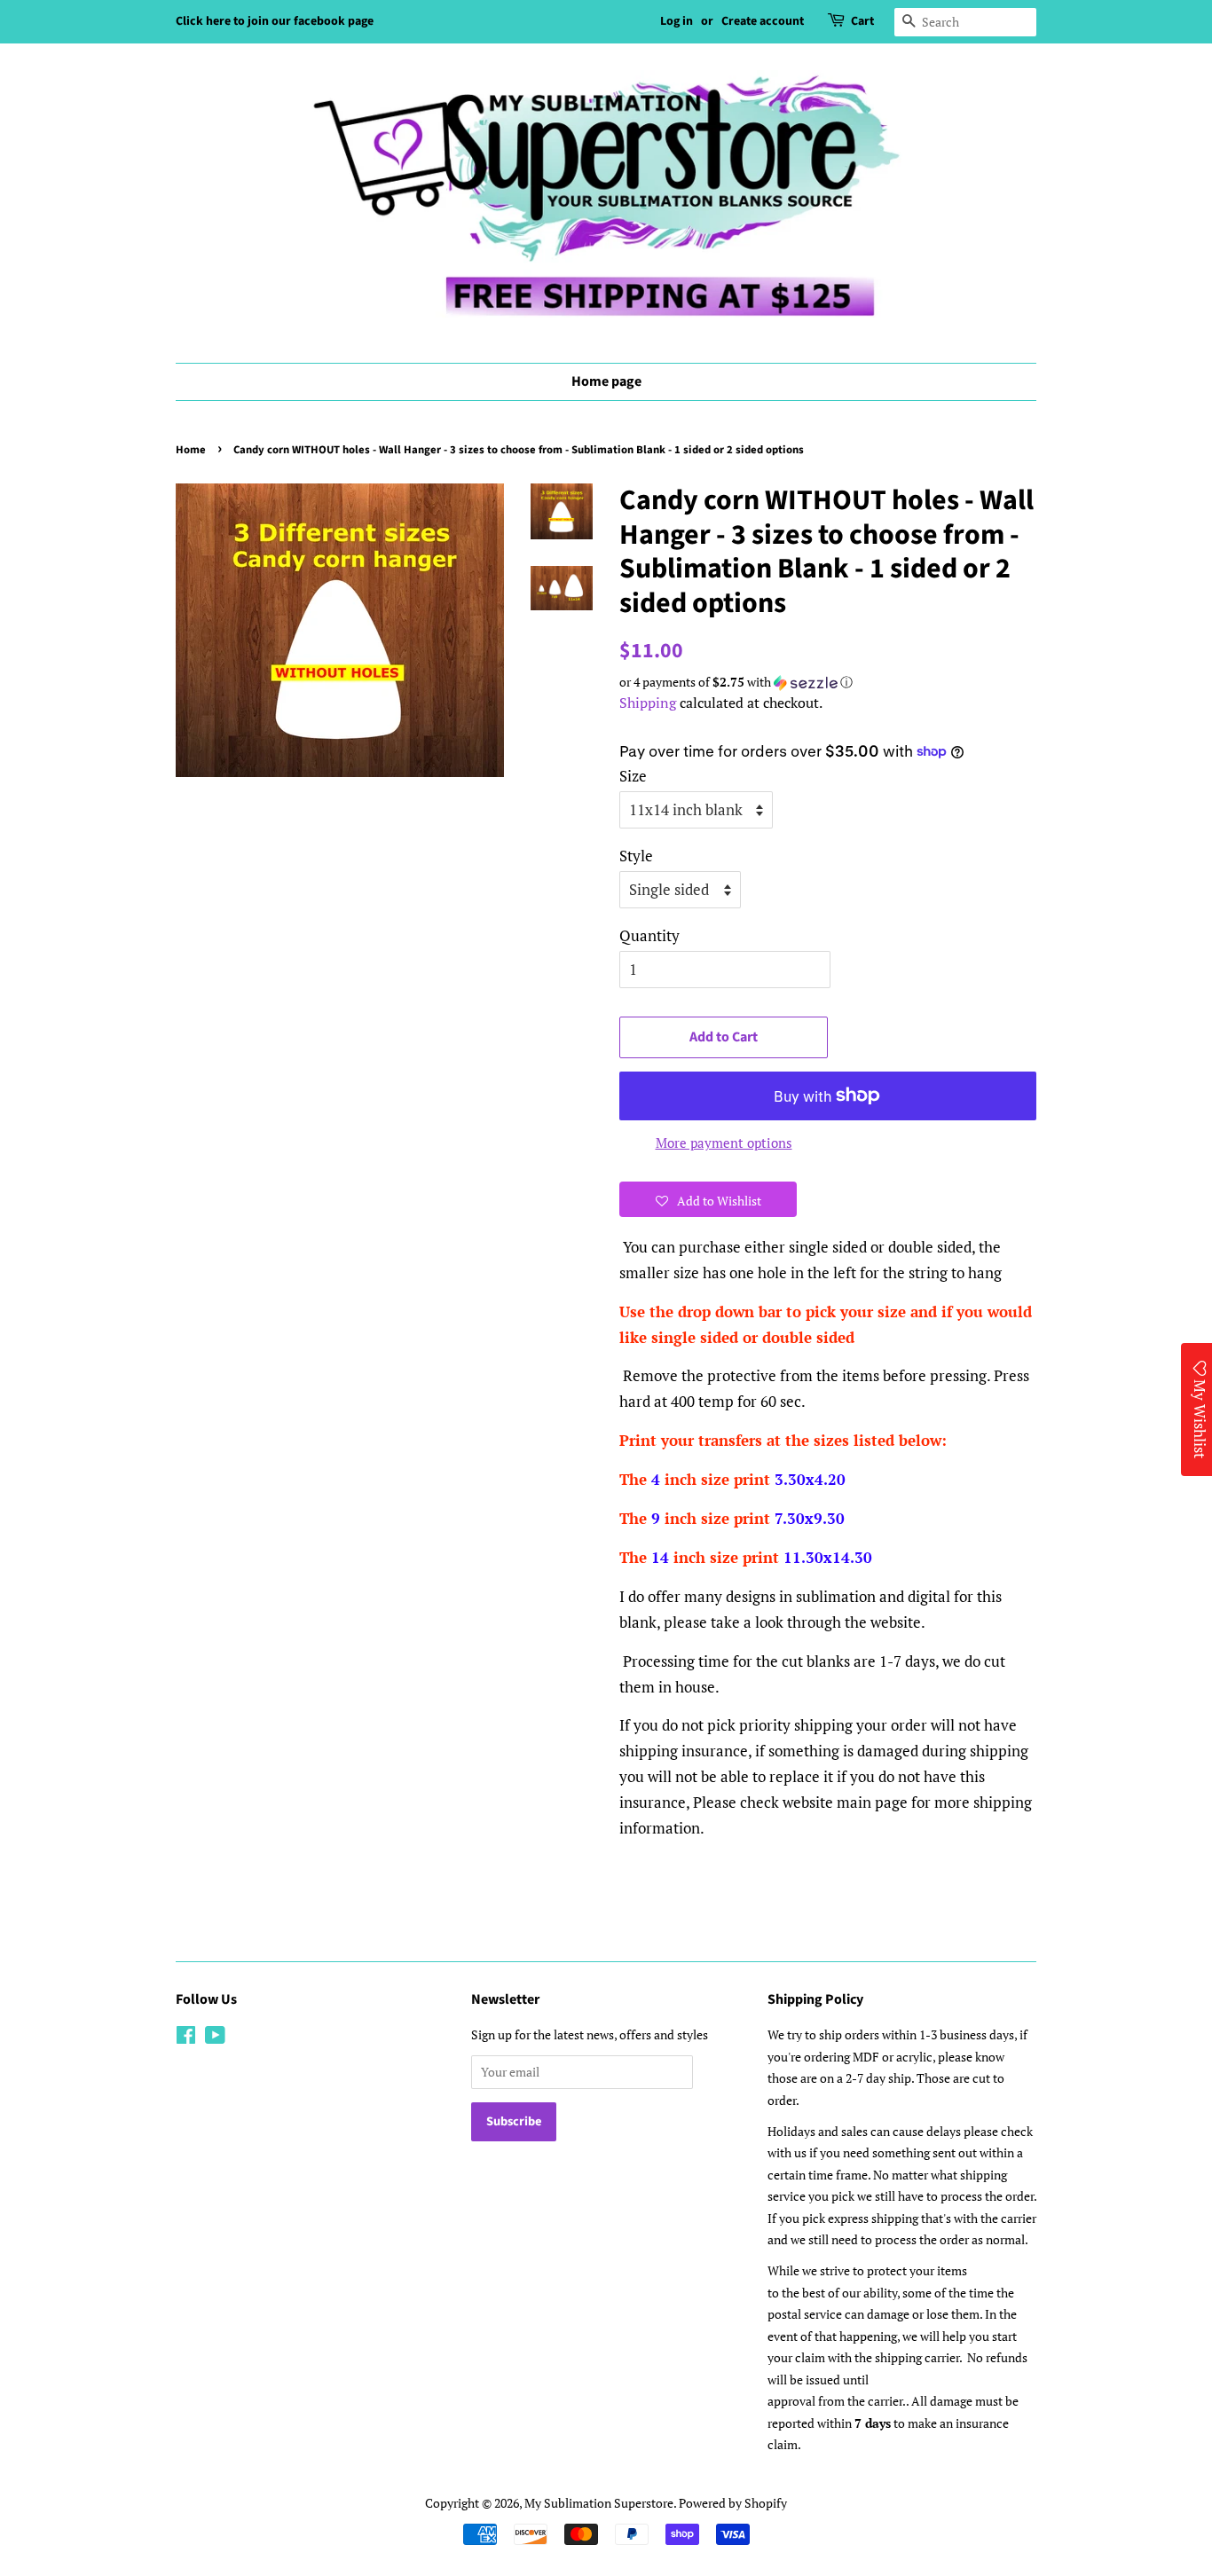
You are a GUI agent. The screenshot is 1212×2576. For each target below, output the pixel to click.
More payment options (724, 1143)
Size (633, 776)
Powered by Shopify (733, 2503)
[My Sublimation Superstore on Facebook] (186, 2038)
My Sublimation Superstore (599, 2503)
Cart (862, 21)
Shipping (648, 703)
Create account (763, 21)
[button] (828, 682)
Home (191, 450)
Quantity (649, 935)
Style (636, 856)
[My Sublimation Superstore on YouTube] (215, 2038)
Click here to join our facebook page (275, 21)
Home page (606, 381)
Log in (677, 21)
